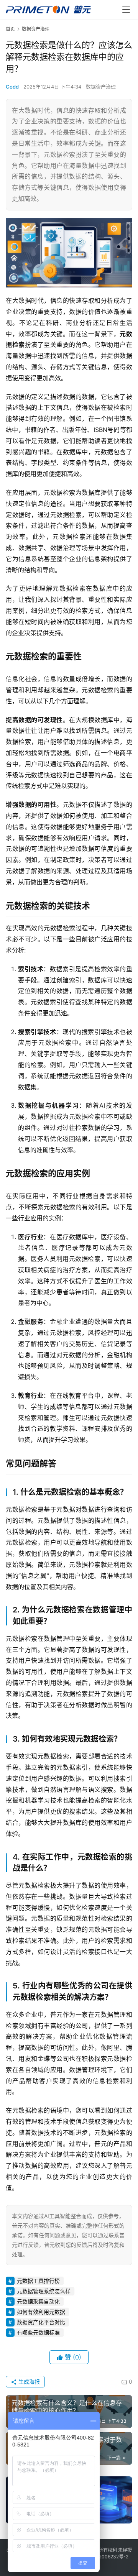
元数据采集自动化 (38, 2301)
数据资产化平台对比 (41, 2322)
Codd (12, 87)
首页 (10, 29)
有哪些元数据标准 (38, 2332)
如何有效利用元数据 (41, 2312)
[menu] (126, 10)
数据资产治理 (101, 87)
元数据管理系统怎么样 (44, 2291)
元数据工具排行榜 (38, 2281)
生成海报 (28, 2381)
